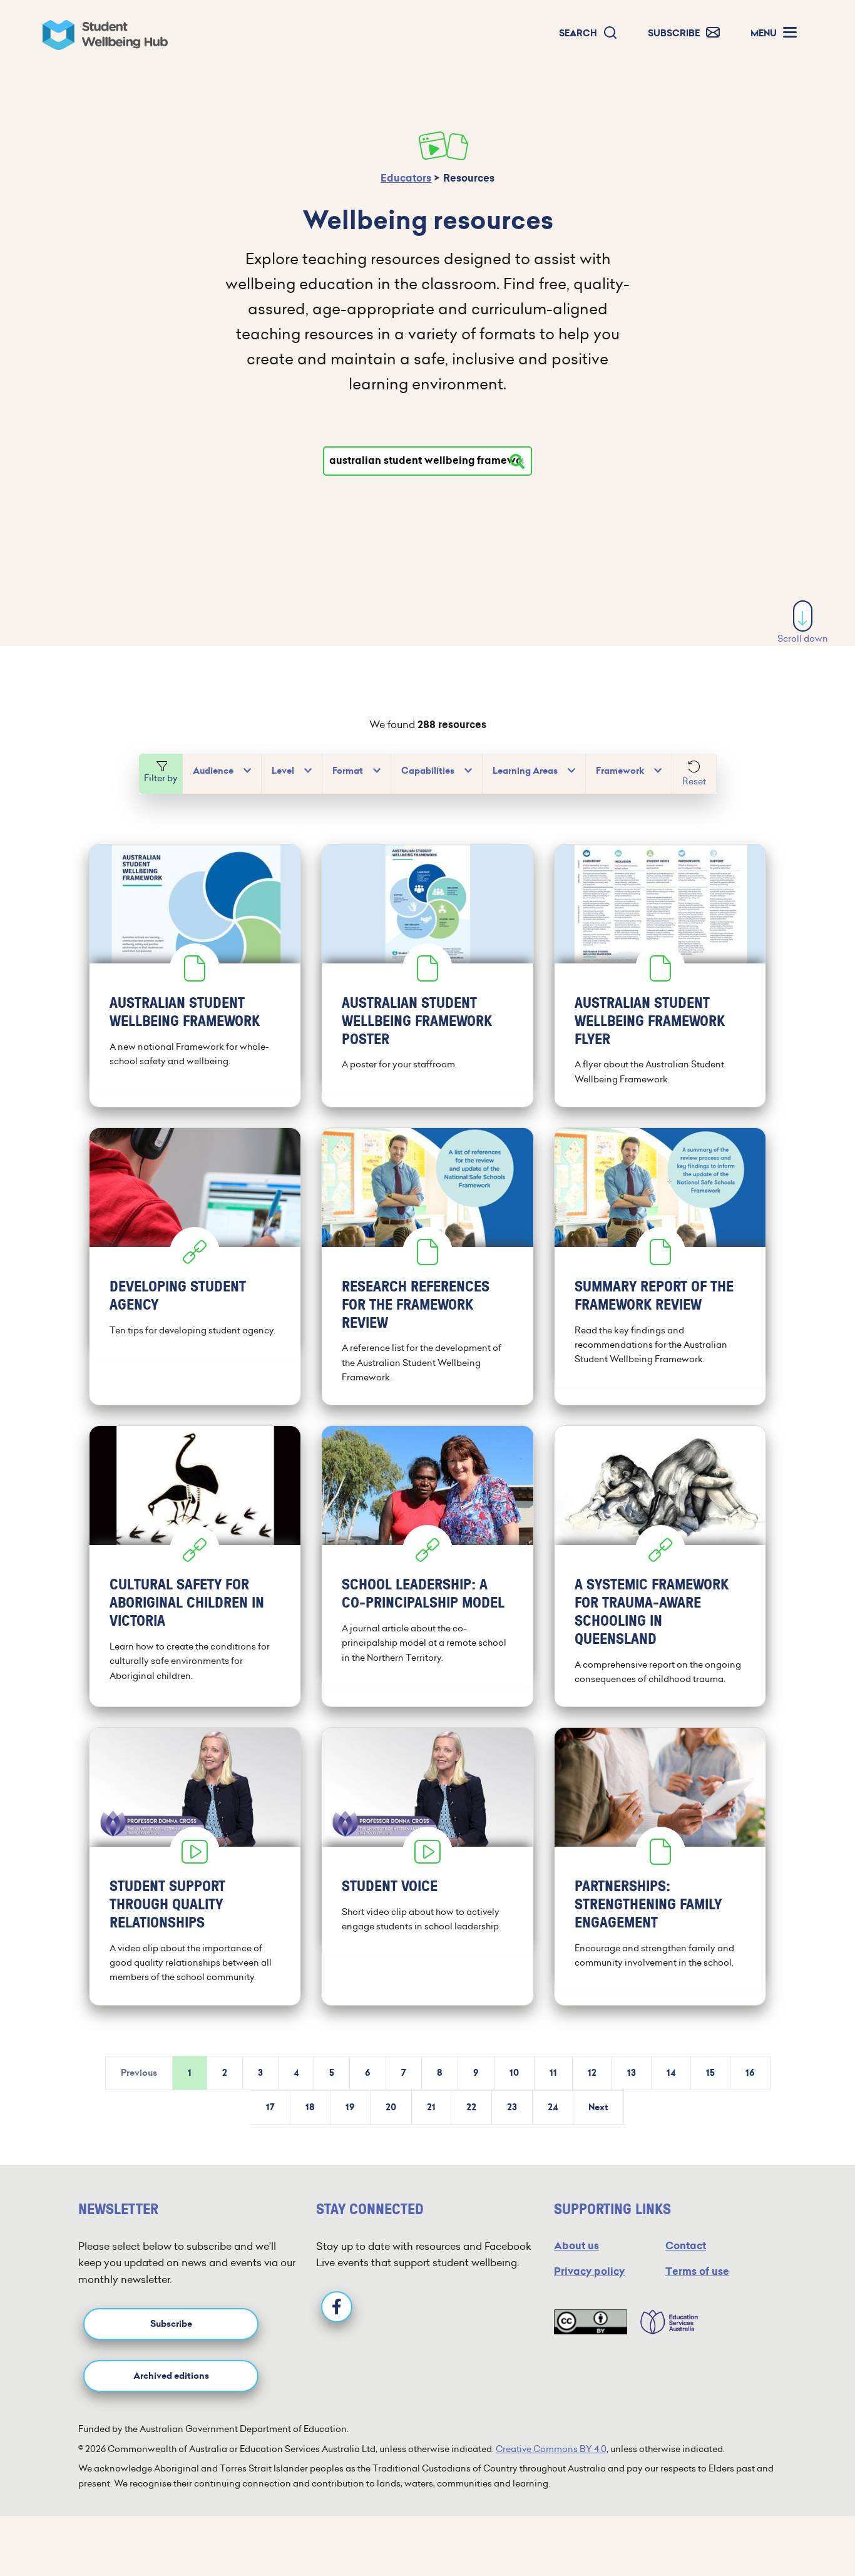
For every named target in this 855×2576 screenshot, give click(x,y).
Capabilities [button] (428, 771)
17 (270, 2107)
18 (310, 2107)
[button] (588, 33)
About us (576, 2246)
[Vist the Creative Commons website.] (591, 2322)
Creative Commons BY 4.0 (551, 2449)
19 (350, 2107)
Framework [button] (620, 771)
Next (598, 2107)
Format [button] (348, 771)
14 (671, 2073)
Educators (406, 178)
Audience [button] (213, 771)
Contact (686, 2246)
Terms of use (697, 2271)
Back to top (804, 2528)
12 (592, 2073)
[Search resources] (517, 461)
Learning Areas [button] (525, 771)
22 (471, 2107)
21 (431, 2107)
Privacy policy (589, 2271)
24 (553, 2107)
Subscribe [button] (171, 2324)
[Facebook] (337, 2307)
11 (553, 2073)
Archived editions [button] (171, 2376)
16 (750, 2073)
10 (514, 2073)
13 (632, 2073)
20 (391, 2107)
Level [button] (283, 771)
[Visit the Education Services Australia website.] (663, 2322)
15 (710, 2073)
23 (512, 2107)
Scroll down (803, 639)
